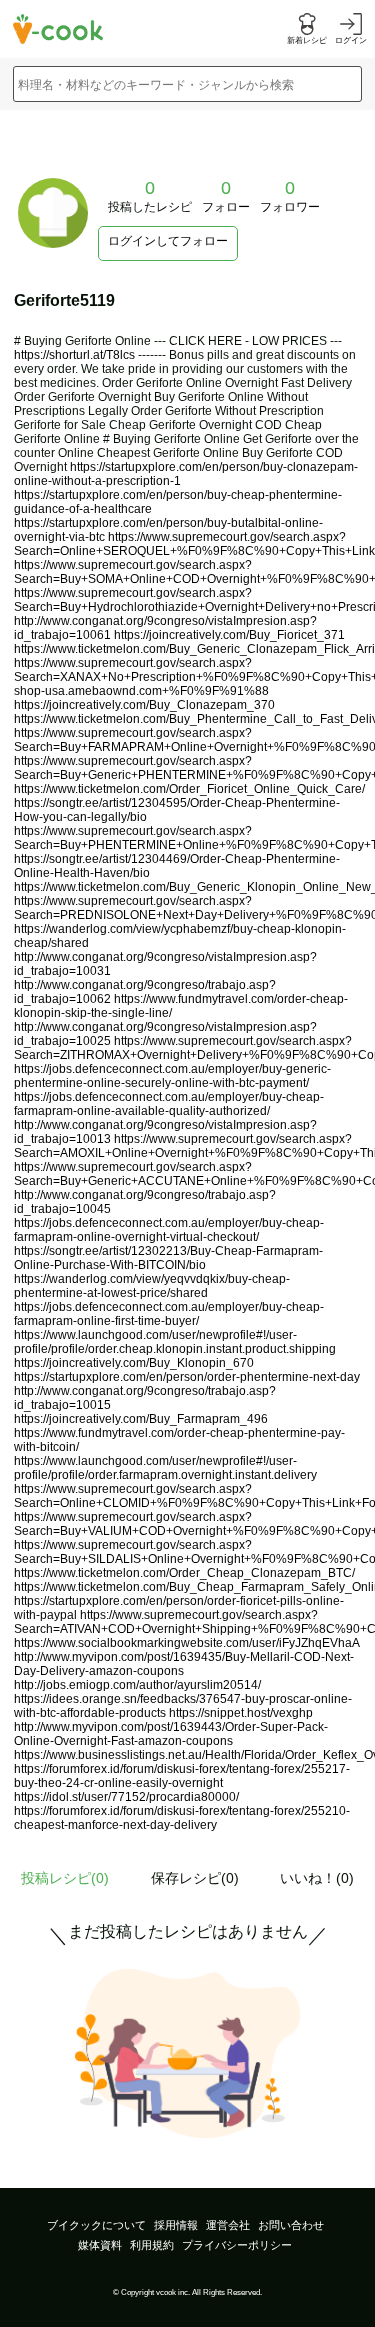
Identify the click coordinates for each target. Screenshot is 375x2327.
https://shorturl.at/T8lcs (74, 355)
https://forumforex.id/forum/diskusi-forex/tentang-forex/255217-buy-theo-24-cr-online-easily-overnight (182, 1776)
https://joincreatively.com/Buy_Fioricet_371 (229, 635)
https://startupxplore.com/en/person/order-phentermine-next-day (187, 1377)
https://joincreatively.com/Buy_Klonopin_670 (134, 1363)
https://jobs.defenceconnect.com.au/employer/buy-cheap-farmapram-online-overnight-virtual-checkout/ (169, 1230)
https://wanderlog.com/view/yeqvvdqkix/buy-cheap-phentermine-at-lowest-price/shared (152, 1286)
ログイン (351, 40)
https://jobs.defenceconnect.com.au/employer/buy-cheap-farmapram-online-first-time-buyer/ (169, 1314)
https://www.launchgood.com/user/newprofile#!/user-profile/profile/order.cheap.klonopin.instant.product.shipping (175, 1342)
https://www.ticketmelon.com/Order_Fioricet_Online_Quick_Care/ (189, 789)
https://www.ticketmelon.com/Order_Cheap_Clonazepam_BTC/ (184, 1573)
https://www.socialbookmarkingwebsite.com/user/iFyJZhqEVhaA (186, 1643)
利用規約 (152, 2245)
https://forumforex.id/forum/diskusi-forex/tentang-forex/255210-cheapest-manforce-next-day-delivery (182, 1818)
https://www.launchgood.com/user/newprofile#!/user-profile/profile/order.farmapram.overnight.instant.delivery (165, 1468)
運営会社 (228, 2225)
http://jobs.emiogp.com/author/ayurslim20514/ (137, 1685)
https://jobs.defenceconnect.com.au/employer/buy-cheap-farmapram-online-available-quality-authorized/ (169, 1104)
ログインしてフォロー (168, 241)
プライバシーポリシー (237, 2245)
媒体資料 (100, 2245)
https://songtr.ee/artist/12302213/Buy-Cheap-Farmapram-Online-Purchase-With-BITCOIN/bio (168, 1258)
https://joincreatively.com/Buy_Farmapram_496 (141, 1419)
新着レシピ (307, 40)
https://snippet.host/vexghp (241, 1713)
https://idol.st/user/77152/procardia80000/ (126, 1797)
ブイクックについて (96, 2225)
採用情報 (176, 2225)
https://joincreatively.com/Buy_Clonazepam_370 (144, 705)
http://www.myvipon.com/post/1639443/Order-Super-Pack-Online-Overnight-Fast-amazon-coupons (171, 1734)
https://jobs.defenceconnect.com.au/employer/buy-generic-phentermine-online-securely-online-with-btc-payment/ (172, 1076)
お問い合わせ (291, 2225)
